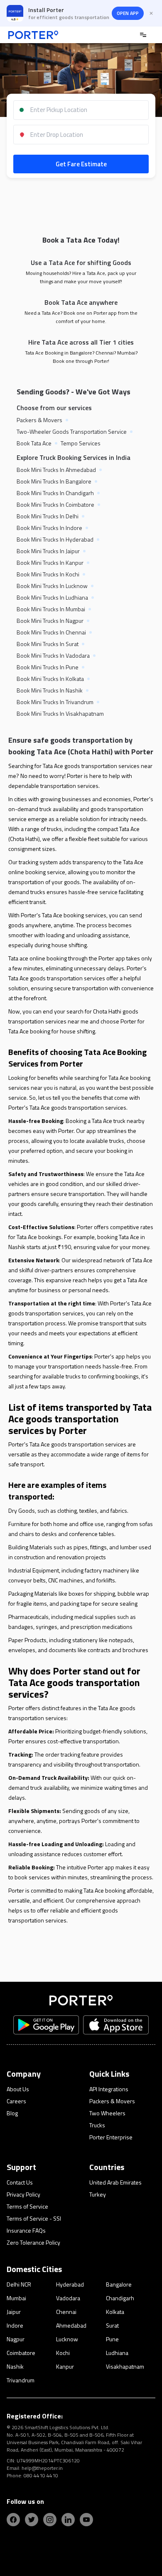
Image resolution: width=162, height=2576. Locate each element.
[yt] (86, 2520)
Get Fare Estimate (81, 164)
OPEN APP (128, 13)
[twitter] (32, 2520)
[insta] (50, 2520)
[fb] (13, 2520)
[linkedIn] (68, 2520)
